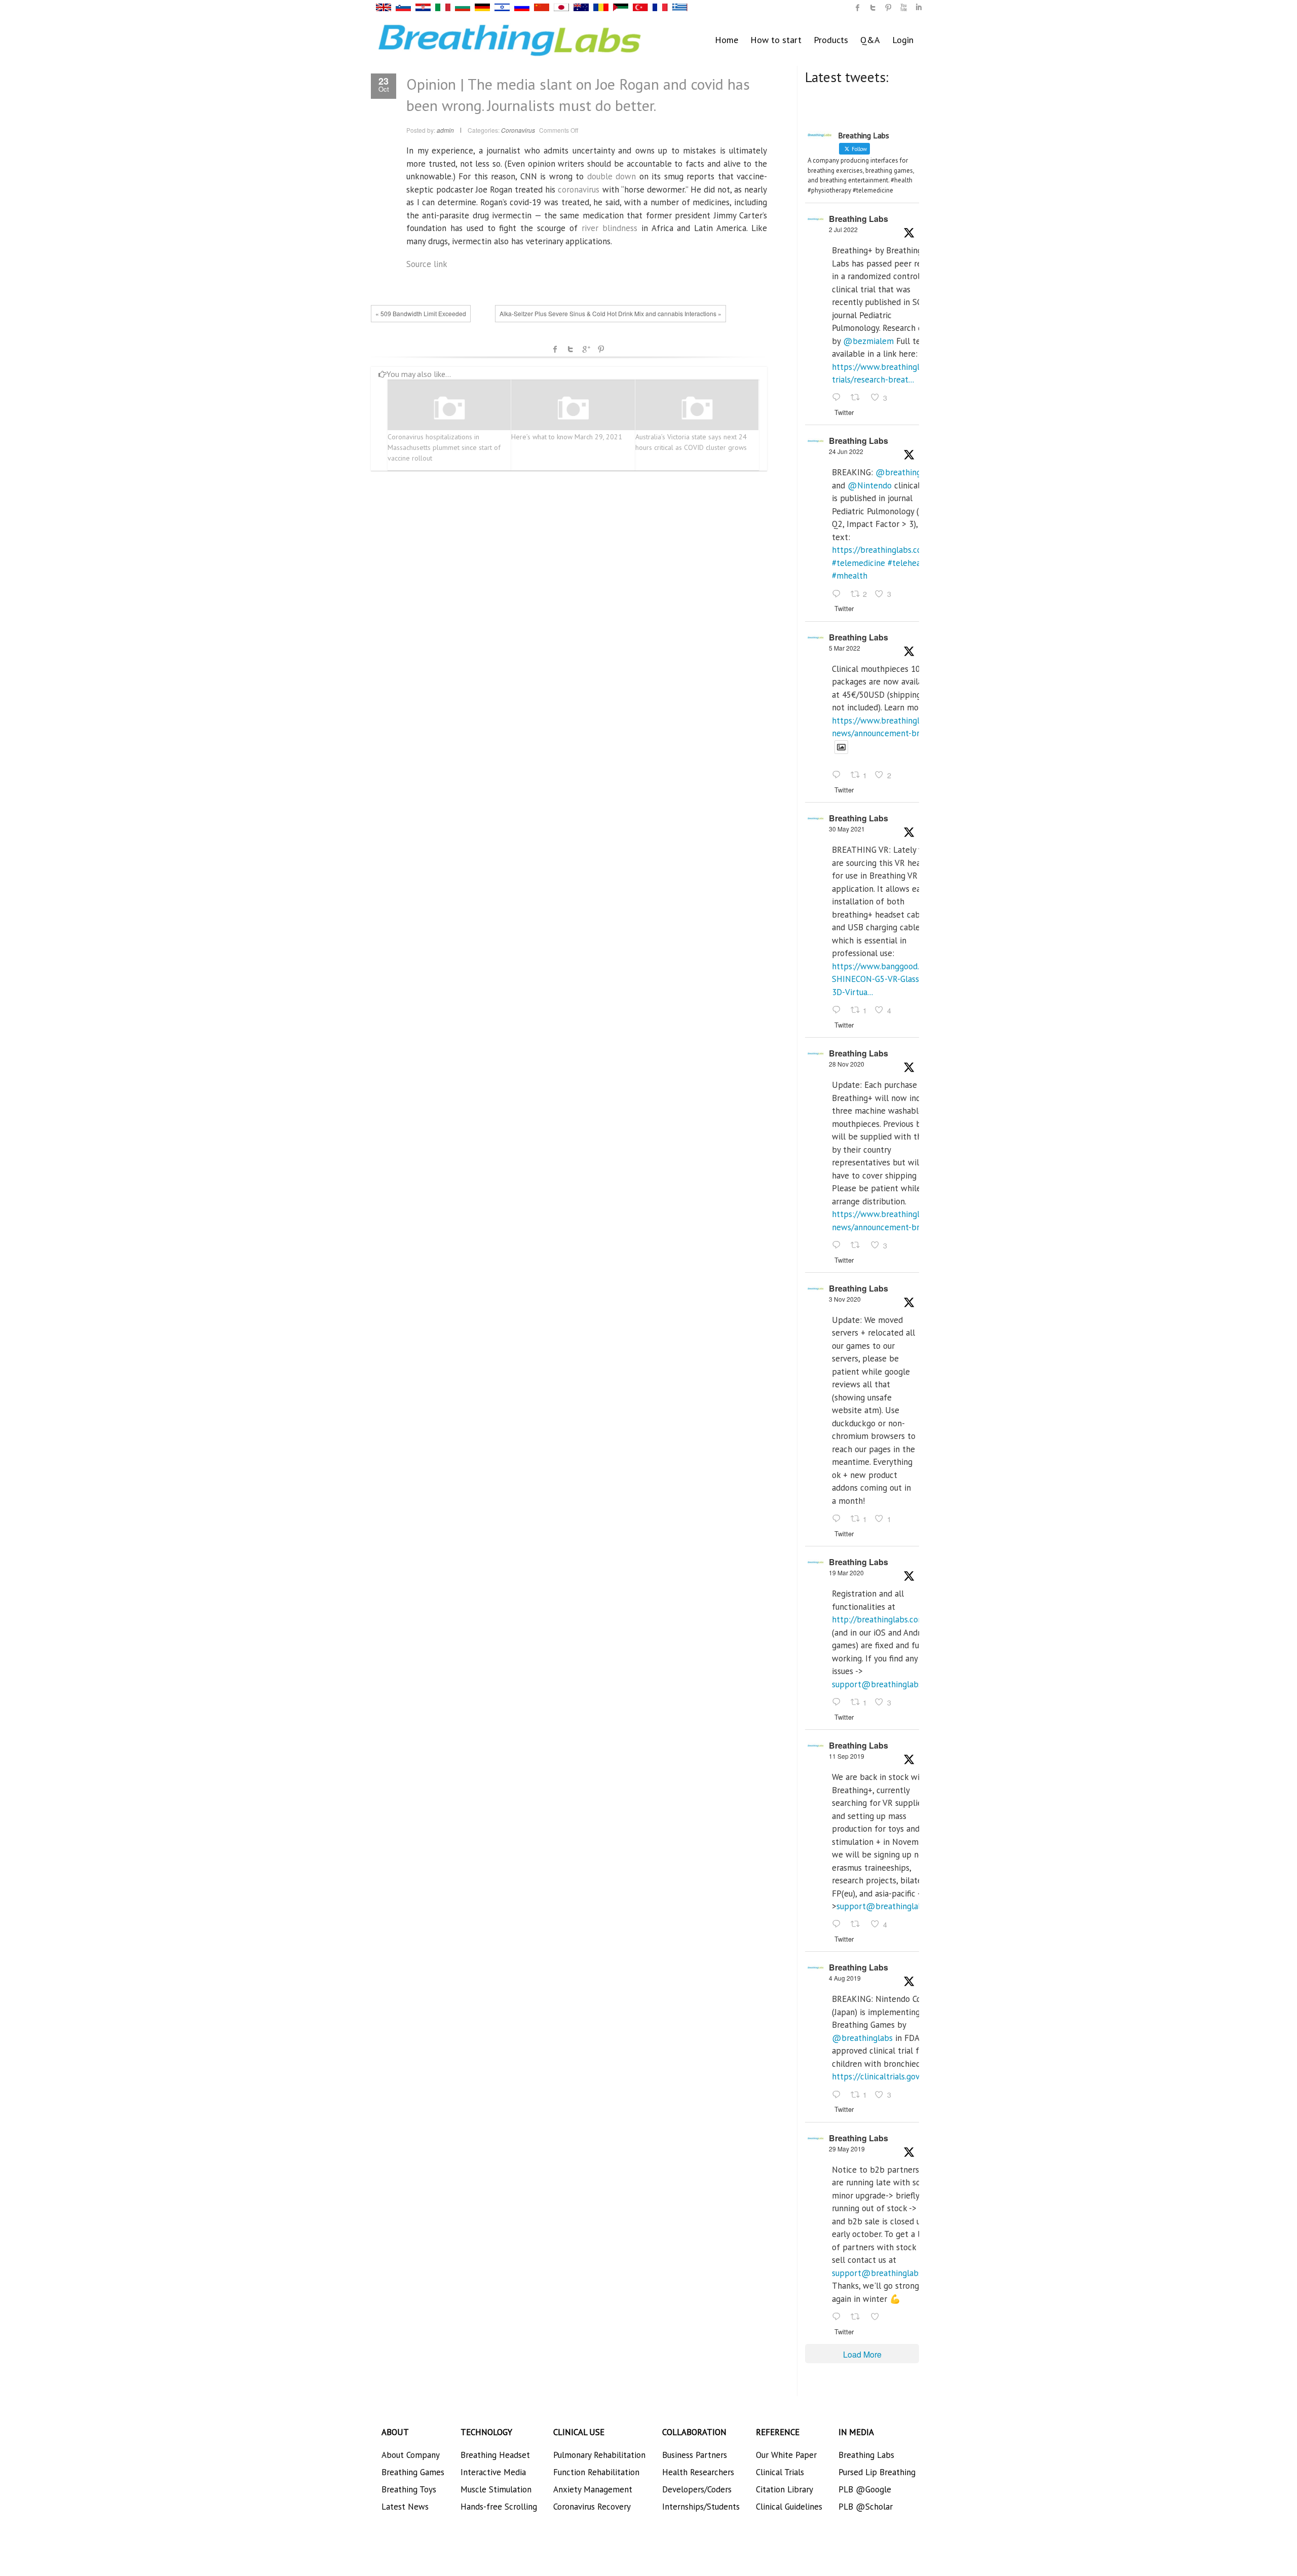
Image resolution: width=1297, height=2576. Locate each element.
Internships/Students (701, 2507)
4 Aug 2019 (845, 1978)
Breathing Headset (495, 2455)
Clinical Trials (780, 2472)
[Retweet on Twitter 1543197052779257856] (858, 398)
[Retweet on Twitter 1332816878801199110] (858, 1245)
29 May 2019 (847, 2149)
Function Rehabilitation (596, 2472)
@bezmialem (868, 341)
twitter (873, 8)
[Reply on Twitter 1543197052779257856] (839, 398)
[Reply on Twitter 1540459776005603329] (839, 594)
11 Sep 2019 (847, 1756)
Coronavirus (518, 130)
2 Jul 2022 (843, 229)
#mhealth (850, 576)
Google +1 (586, 349)
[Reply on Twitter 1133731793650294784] (839, 2317)
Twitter (570, 349)
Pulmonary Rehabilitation (599, 2455)
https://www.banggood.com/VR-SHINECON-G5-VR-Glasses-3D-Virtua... (891, 979)
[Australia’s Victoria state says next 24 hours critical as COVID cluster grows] (697, 409)
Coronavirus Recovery (592, 2507)
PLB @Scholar (866, 2507)
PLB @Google (865, 2489)
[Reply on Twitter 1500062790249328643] (839, 776)
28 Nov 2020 (847, 1064)
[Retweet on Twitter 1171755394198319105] (858, 1925)
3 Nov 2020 (845, 1299)
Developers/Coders (697, 2489)
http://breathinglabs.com (879, 1619)
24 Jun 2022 (846, 451)
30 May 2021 (847, 829)
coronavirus (579, 190)
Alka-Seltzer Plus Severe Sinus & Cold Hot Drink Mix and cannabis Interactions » (611, 313)
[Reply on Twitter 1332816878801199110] (839, 1245)
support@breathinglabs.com (886, 1684)
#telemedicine (859, 563)
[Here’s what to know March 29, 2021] (573, 409)
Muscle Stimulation (496, 2489)
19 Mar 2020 (846, 1573)
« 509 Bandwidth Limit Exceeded (421, 313)
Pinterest (601, 349)
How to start (776, 40)
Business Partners (695, 2455)
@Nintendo (870, 485)
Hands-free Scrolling (499, 2507)
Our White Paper (786, 2455)
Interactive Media (493, 2472)
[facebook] (858, 8)
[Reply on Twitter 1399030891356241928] (839, 1010)
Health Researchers (698, 2472)
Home (727, 40)
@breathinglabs (906, 472)
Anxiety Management (593, 2489)
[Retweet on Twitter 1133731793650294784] (858, 2317)
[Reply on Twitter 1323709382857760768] (839, 1519)
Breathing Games (413, 2472)
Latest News (405, 2507)
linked (919, 8)
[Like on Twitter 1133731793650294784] (878, 2317)
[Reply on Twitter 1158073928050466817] (839, 2095)
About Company (411, 2455)
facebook (555, 349)
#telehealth (909, 563)
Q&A (870, 40)
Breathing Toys (409, 2489)
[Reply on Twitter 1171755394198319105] (839, 1925)
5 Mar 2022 (845, 648)
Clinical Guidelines (789, 2507)
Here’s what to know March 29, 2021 (567, 437)
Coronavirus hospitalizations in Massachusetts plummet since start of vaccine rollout (444, 447)
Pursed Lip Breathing (877, 2472)
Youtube (903, 8)
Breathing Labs (859, 219)
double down (612, 176)
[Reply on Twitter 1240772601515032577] (839, 1702)
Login (903, 40)
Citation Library (785, 2489)
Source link (427, 264)
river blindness (609, 228)
